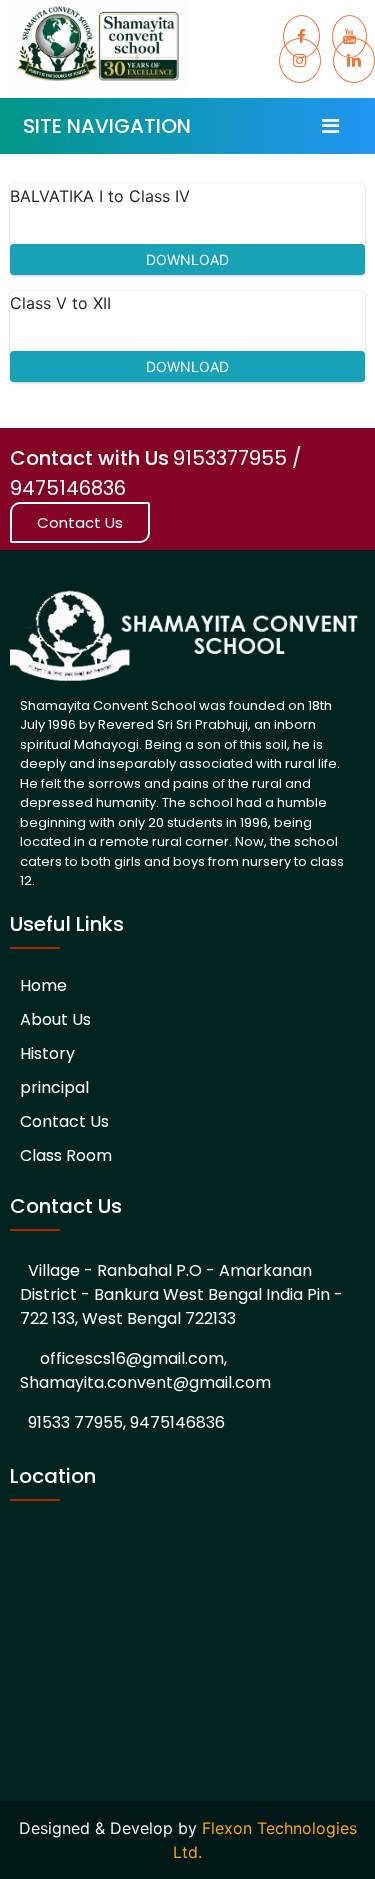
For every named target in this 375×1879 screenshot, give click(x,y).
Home (43, 985)
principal (54, 1087)
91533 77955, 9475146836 (126, 1422)
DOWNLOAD (187, 259)
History (47, 1053)
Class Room (66, 1155)
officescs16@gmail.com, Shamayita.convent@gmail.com (145, 1370)
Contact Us (80, 522)
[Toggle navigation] (330, 126)
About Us (55, 1019)
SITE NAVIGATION (107, 126)
